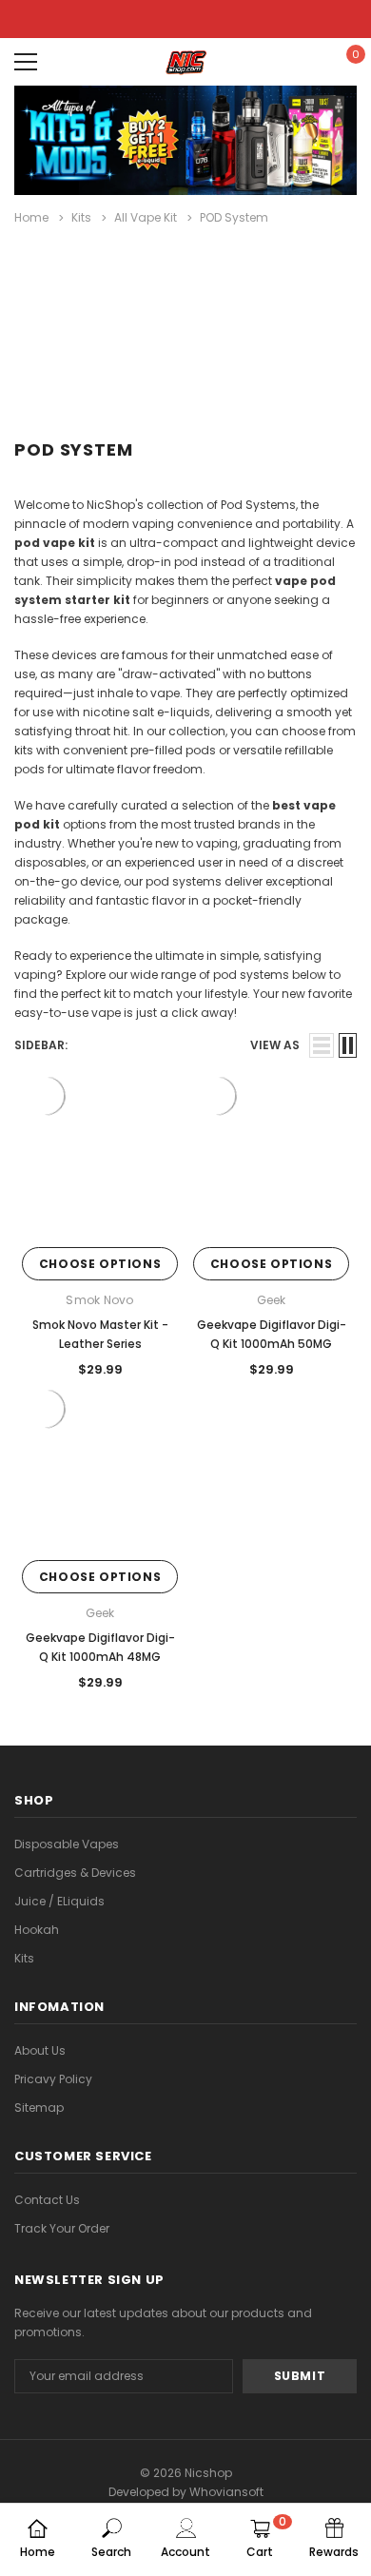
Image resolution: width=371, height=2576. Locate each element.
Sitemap (39, 2108)
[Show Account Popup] (292, 62)
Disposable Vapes (67, 1844)
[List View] (322, 1045)
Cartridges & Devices (75, 1873)
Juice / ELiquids (59, 1901)
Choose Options (100, 1264)
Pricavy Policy (53, 2079)
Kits (24, 1958)
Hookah (37, 1930)
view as (275, 1045)
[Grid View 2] (348, 1045)
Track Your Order (62, 2228)
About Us (40, 2050)
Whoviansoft (226, 2492)
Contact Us (47, 2200)
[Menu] (26, 62)
